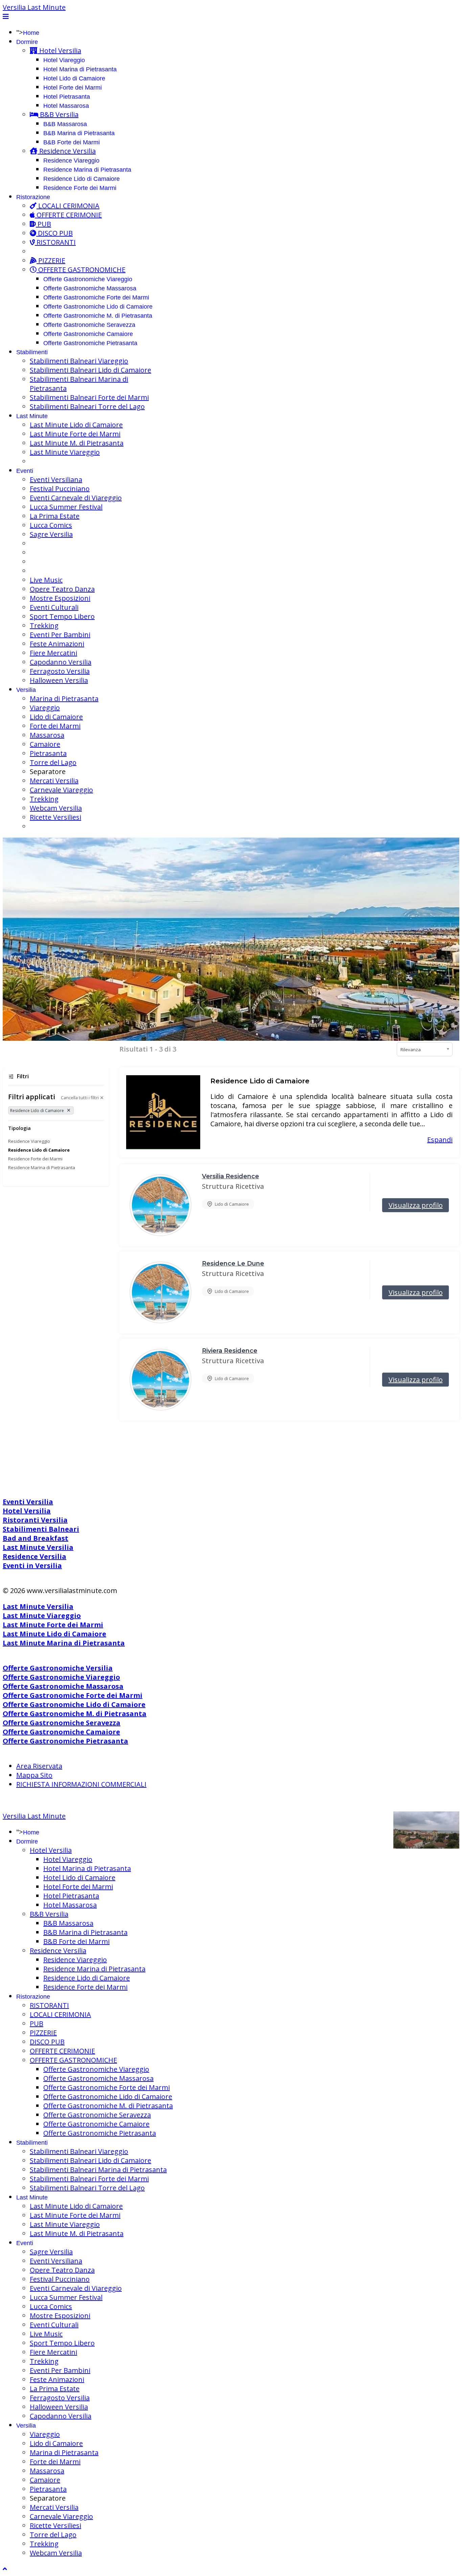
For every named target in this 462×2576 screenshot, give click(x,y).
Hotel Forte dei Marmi (73, 88)
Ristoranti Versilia (35, 1520)
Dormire (27, 42)
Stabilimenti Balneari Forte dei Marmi (89, 397)
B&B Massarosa (65, 124)
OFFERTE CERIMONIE (68, 215)
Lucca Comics (51, 525)
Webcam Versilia (56, 808)
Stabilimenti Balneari (41, 1529)
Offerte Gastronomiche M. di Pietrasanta (98, 316)
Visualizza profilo (416, 1205)
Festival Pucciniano (60, 489)
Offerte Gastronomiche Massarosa (90, 288)
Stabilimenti (32, 352)
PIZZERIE (51, 260)
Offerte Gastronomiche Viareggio (88, 279)
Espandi (440, 1140)
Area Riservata (39, 1766)
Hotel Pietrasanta (67, 97)
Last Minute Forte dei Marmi (75, 434)
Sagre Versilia (51, 534)
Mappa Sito (34, 1775)
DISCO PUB (54, 233)
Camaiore (45, 744)
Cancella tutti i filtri (80, 1098)
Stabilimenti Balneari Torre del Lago (87, 406)
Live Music (46, 580)
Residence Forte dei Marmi (80, 188)
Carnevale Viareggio (61, 790)
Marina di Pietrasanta (64, 699)
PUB (43, 224)
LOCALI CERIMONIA (68, 206)
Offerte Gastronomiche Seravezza (89, 325)
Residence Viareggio (71, 161)
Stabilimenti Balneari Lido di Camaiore (90, 370)
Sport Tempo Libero (62, 616)
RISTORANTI (55, 242)
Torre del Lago (53, 762)
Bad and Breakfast (36, 1538)
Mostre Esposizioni (60, 598)
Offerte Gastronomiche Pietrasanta (90, 343)
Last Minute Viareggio (65, 452)
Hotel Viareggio (64, 60)
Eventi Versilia (28, 1502)
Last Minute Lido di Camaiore (76, 425)
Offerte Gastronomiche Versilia (58, 1668)
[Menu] (6, 16)
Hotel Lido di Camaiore (74, 78)
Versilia (26, 690)
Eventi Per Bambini (60, 635)
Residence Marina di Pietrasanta (87, 170)
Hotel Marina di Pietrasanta (80, 69)
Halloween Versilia (59, 680)
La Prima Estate (55, 516)
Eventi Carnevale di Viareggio (76, 498)
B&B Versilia (58, 114)
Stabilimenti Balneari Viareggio (79, 361)
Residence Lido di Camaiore (82, 179)
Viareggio (45, 708)
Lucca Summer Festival (66, 507)
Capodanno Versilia (61, 662)
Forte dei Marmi (55, 726)
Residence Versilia (67, 151)
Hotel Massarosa (66, 106)
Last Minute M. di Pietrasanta (77, 443)
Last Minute (32, 416)
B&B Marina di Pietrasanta (79, 133)
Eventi (25, 471)
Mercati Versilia (54, 781)
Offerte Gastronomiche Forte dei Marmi (96, 297)
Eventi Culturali (54, 607)
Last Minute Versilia (38, 1547)
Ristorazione (33, 197)
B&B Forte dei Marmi (72, 142)
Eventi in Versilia (32, 1566)
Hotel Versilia (59, 51)
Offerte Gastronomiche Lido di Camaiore (98, 307)
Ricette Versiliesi (55, 817)
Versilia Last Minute (34, 7)
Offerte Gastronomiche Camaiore (88, 334)
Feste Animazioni (57, 644)
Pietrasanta (48, 753)
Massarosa (47, 735)
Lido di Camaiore (56, 717)
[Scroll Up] (5, 2569)
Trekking (44, 625)
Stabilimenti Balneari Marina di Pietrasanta (98, 2170)
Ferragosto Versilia (60, 671)
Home (31, 33)
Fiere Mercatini (53, 653)
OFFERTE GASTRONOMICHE (81, 270)
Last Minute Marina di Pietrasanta (64, 1643)
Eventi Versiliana (56, 479)
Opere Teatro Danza (62, 589)
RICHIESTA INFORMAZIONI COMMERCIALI (81, 1784)
